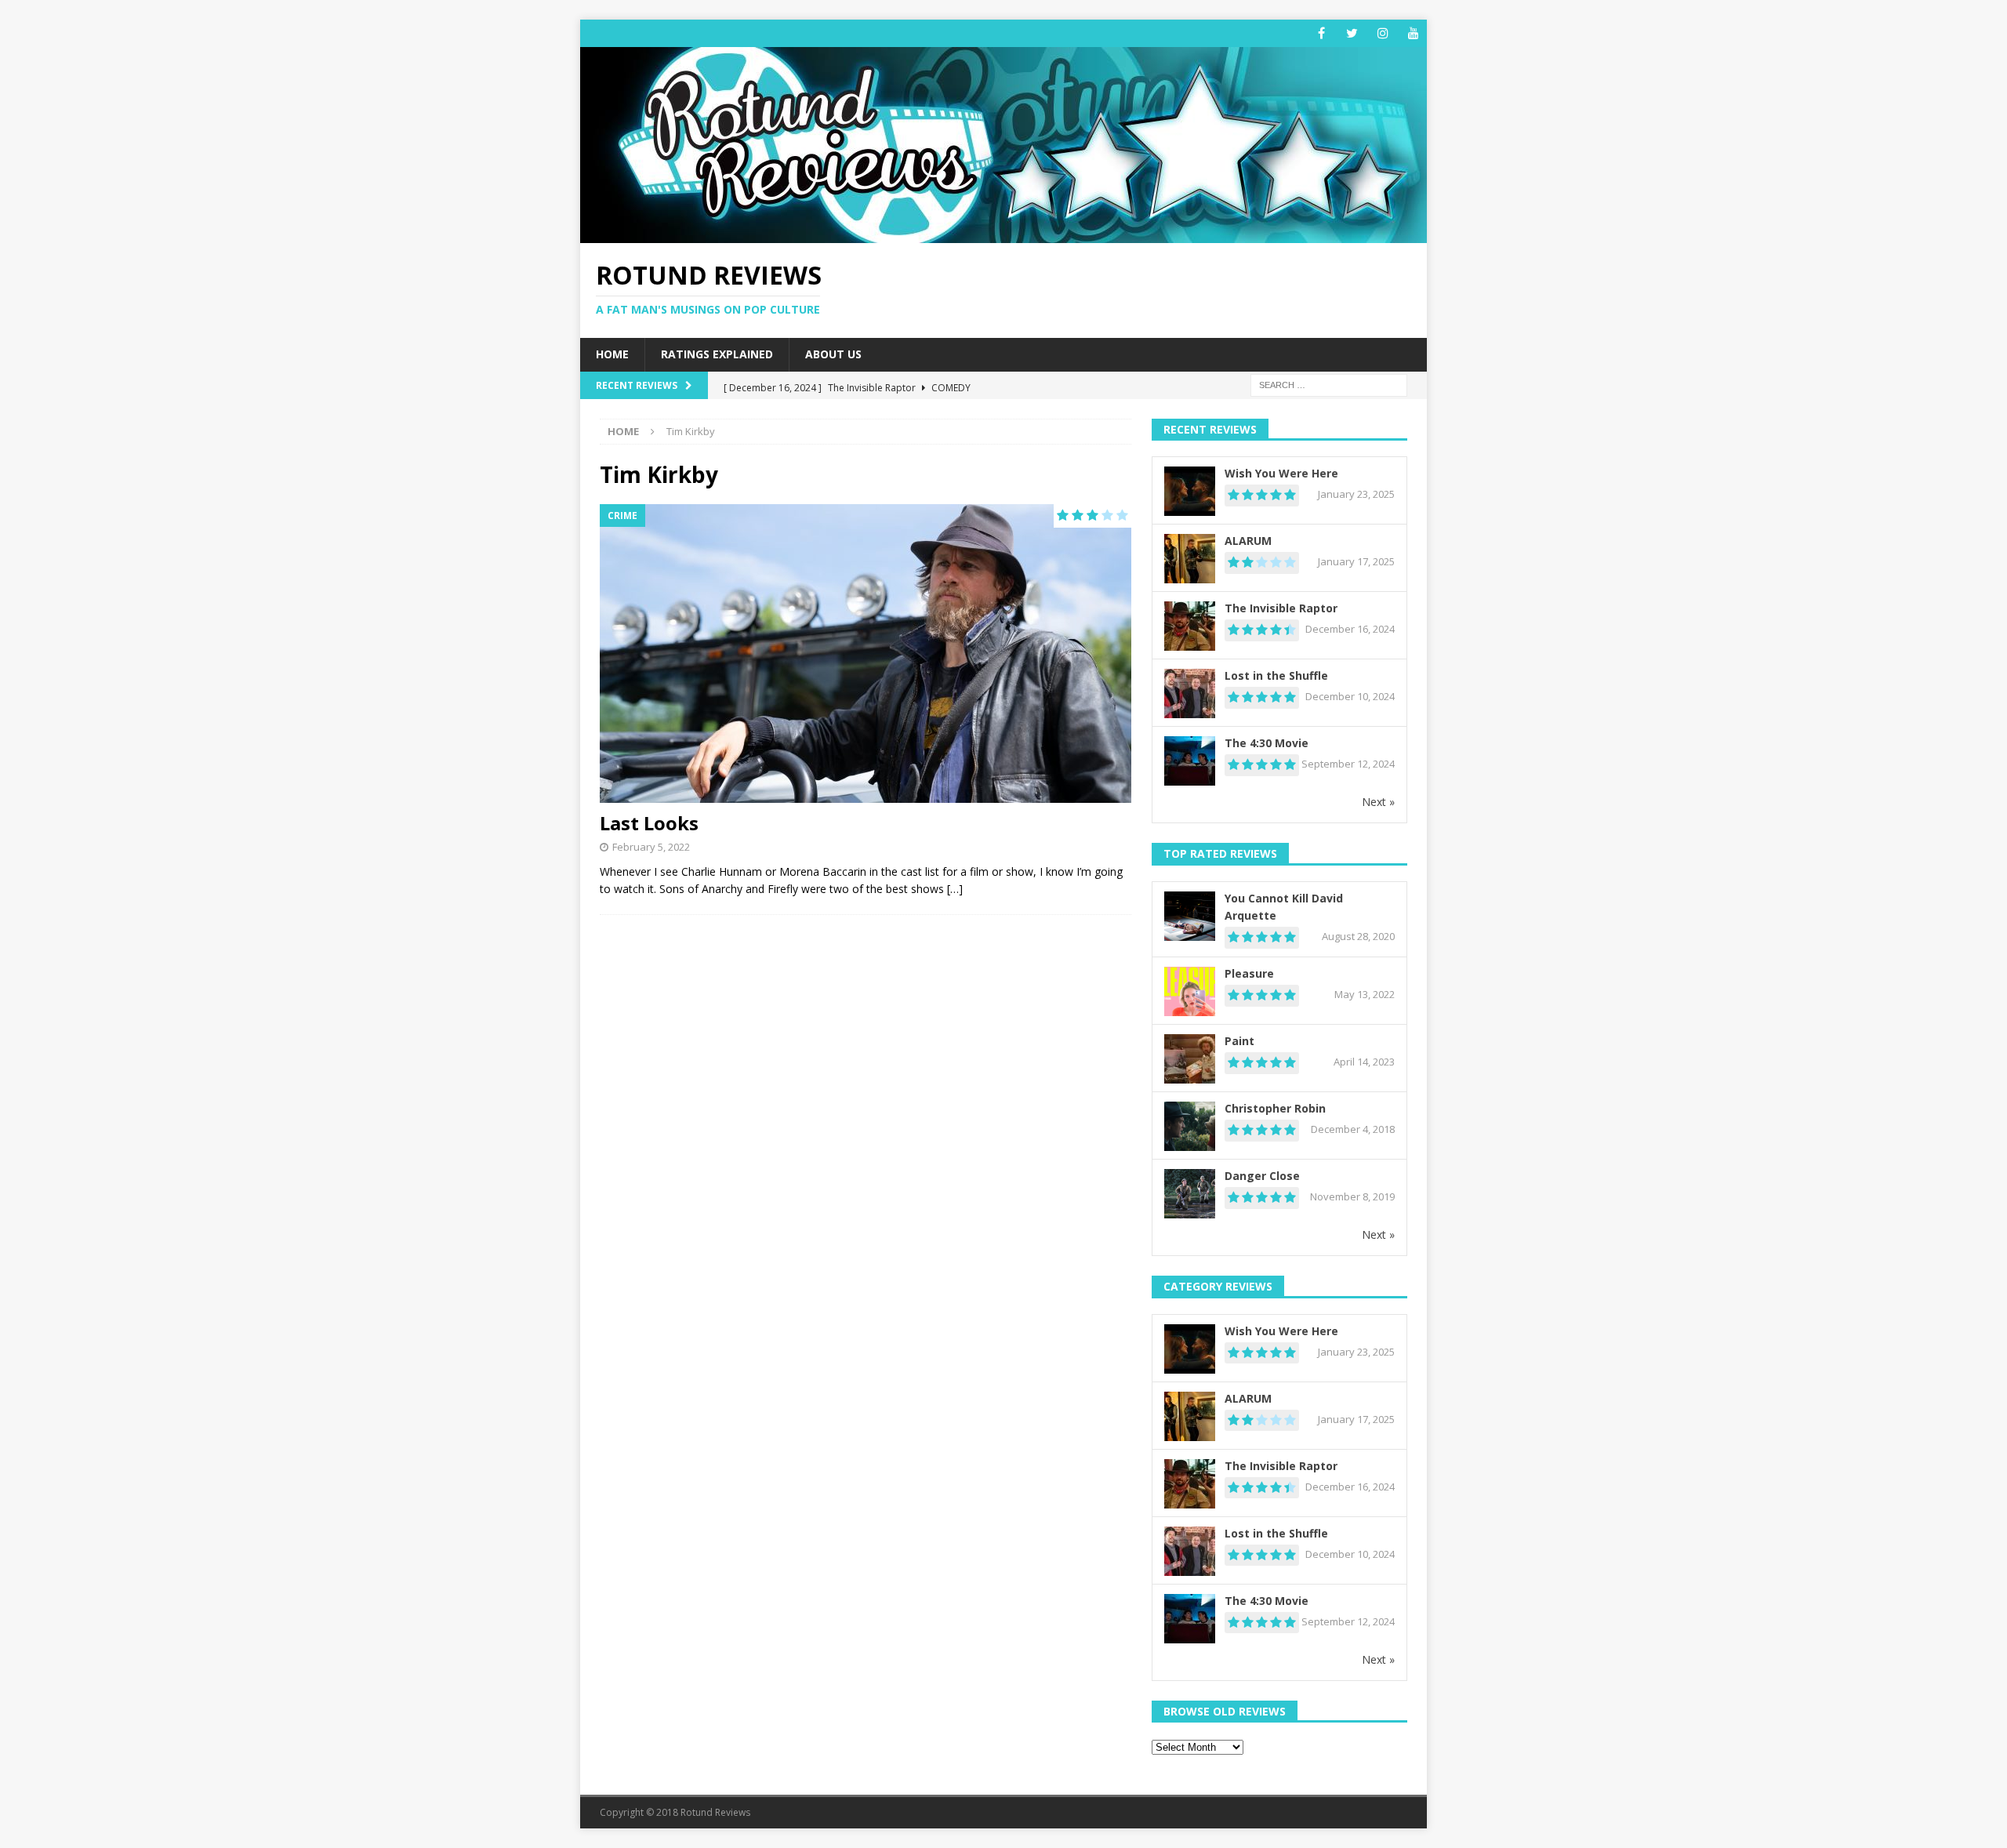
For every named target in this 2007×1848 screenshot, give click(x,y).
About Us (833, 354)
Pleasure (1249, 973)
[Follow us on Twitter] (1352, 33)
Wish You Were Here (1281, 473)
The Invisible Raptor (1281, 608)
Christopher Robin (1275, 1108)
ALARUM (1248, 541)
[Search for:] (1329, 384)
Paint (1239, 1041)
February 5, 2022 (651, 847)
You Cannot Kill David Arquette (1284, 907)
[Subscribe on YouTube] (1413, 33)
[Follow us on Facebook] (1321, 33)
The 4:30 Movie (1267, 743)
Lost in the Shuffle (1276, 675)
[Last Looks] (866, 654)
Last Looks (649, 823)
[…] (955, 889)
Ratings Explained (717, 354)
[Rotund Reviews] (1003, 234)
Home (612, 354)
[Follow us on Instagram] (1383, 33)
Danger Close (1262, 1176)
